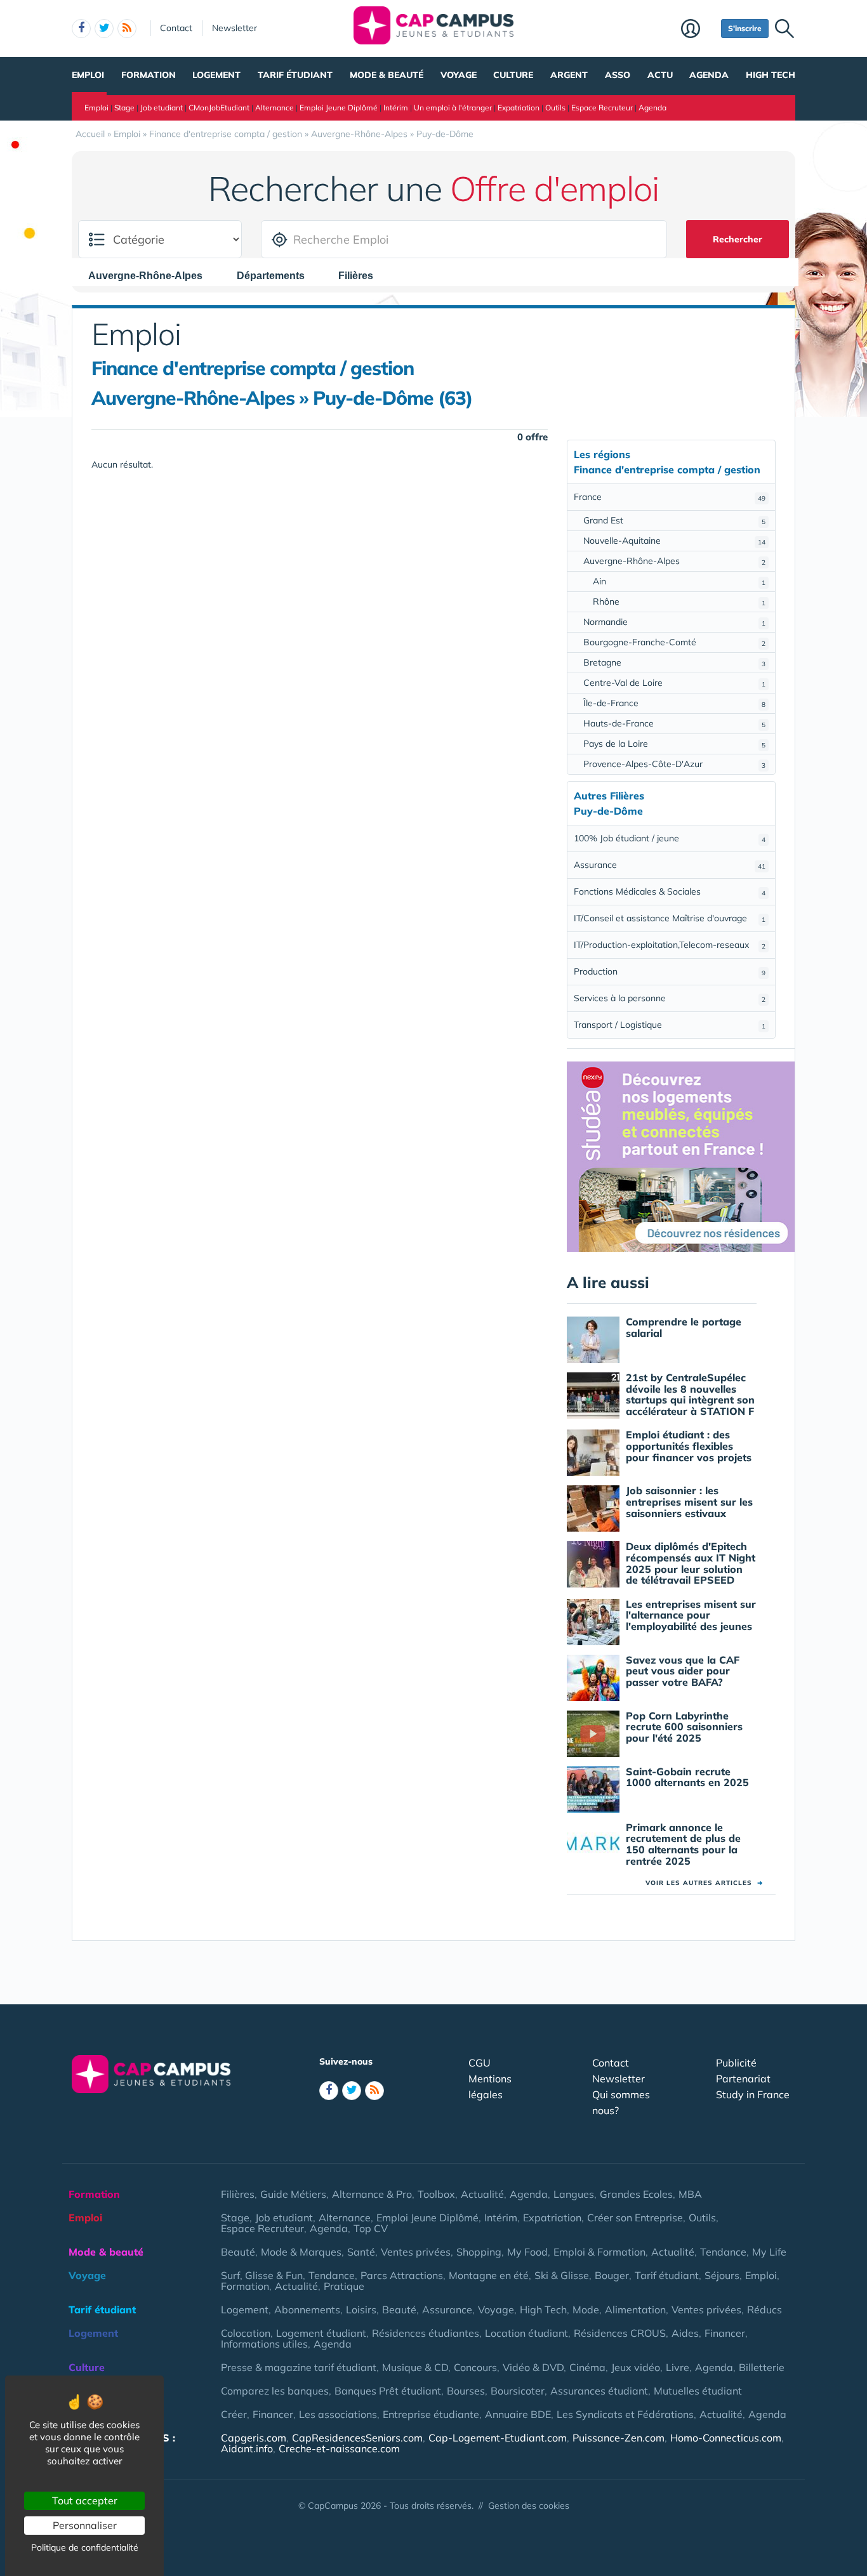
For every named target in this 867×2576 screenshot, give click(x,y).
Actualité (482, 2194)
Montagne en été (489, 2275)
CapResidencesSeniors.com (357, 2438)
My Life (769, 2252)
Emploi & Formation (599, 2252)
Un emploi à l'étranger (453, 108)
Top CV (371, 2228)
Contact (176, 28)
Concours (475, 2367)
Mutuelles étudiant (698, 2391)
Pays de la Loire (674, 744)
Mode (586, 2310)
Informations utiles (264, 2344)
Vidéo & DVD (533, 2367)
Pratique (344, 2286)
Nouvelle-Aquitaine (674, 541)
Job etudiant (162, 108)
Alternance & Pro (372, 2194)
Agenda (709, 75)
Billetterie (762, 2367)
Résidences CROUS (620, 2333)
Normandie (674, 622)
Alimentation (635, 2310)
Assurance (670, 865)
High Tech (771, 75)
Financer (725, 2333)
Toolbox (436, 2194)
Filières (238, 2194)
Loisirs (361, 2310)
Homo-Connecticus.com (726, 2438)
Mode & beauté (387, 75)
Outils (555, 108)
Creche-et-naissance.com (339, 2448)
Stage (124, 108)
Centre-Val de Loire (674, 683)
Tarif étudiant (295, 75)
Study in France (753, 2094)
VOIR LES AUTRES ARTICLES (704, 1883)
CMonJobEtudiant (219, 108)
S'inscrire (745, 28)
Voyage (459, 75)
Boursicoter (518, 2391)
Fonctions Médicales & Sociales (670, 891)
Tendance (723, 2252)
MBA (690, 2194)
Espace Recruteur (602, 108)
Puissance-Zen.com (619, 2438)
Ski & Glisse (562, 2275)
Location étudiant (526, 2333)
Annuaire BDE (518, 2414)
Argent (569, 75)
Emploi (88, 75)
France (670, 497)
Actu (660, 75)
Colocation (246, 2333)
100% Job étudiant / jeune (670, 838)
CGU (480, 2063)
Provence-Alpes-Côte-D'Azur (674, 764)
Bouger (612, 2275)
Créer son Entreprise (635, 2218)
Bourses (466, 2391)
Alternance (275, 108)
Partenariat (743, 2079)
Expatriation (519, 108)
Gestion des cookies (529, 2506)
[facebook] (81, 29)
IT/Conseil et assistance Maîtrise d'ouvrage (670, 918)
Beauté (238, 2252)
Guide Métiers (293, 2194)
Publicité (736, 2063)
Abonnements (307, 2310)
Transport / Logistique (670, 1025)
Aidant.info (247, 2448)
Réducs (764, 2310)
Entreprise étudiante (431, 2414)
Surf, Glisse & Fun (262, 2275)
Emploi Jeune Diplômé (339, 108)
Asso (618, 75)
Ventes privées (416, 2252)
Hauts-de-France (674, 723)
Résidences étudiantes (426, 2333)
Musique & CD (415, 2367)
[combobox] (152, 275)
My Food (527, 2252)
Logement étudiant (321, 2333)
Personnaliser (85, 2525)
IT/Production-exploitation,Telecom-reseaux (670, 945)
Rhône (679, 601)
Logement (216, 75)
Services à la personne (670, 998)
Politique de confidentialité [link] (85, 2547)
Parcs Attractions (402, 2275)
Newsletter (235, 28)
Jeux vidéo (636, 2367)
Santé (361, 2252)
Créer (234, 2414)
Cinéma (587, 2367)
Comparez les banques (275, 2391)
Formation (149, 75)
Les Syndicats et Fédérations (625, 2414)
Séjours (722, 2275)
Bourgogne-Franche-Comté (674, 642)
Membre (698, 30)
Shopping (479, 2252)
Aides (685, 2333)
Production (670, 971)
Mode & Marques (301, 2252)
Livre (678, 2367)
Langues (574, 2194)
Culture (513, 75)
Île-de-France (674, 703)
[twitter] (104, 29)
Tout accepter (85, 2500)
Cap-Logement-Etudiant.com (498, 2438)
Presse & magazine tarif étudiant (299, 2367)
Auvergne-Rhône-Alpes (674, 561)
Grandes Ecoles (636, 2194)
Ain (679, 581)
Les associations (338, 2414)
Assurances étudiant (599, 2391)
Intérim (396, 108)
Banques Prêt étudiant (388, 2391)
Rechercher (738, 239)
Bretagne (674, 662)
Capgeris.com (254, 2438)
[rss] (127, 29)
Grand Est (674, 520)
